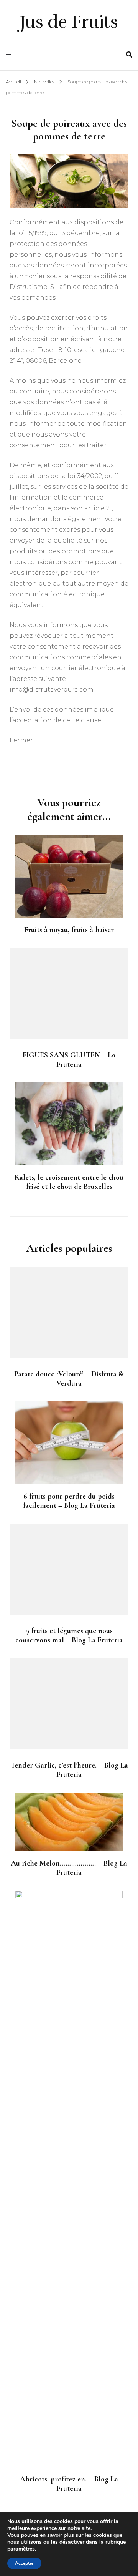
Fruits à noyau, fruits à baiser (69, 930)
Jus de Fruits (69, 22)
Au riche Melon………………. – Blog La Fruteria (69, 1868)
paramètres (21, 2549)
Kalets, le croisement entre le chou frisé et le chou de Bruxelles (69, 1182)
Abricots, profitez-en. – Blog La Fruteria (69, 2484)
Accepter (24, 2563)
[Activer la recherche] (129, 55)
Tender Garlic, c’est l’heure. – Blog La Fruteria (69, 1770)
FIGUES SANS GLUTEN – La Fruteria (69, 1060)
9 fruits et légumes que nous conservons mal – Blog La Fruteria (69, 1635)
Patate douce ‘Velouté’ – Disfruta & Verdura (69, 1379)
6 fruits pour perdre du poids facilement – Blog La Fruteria (69, 1501)
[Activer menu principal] (11, 56)
